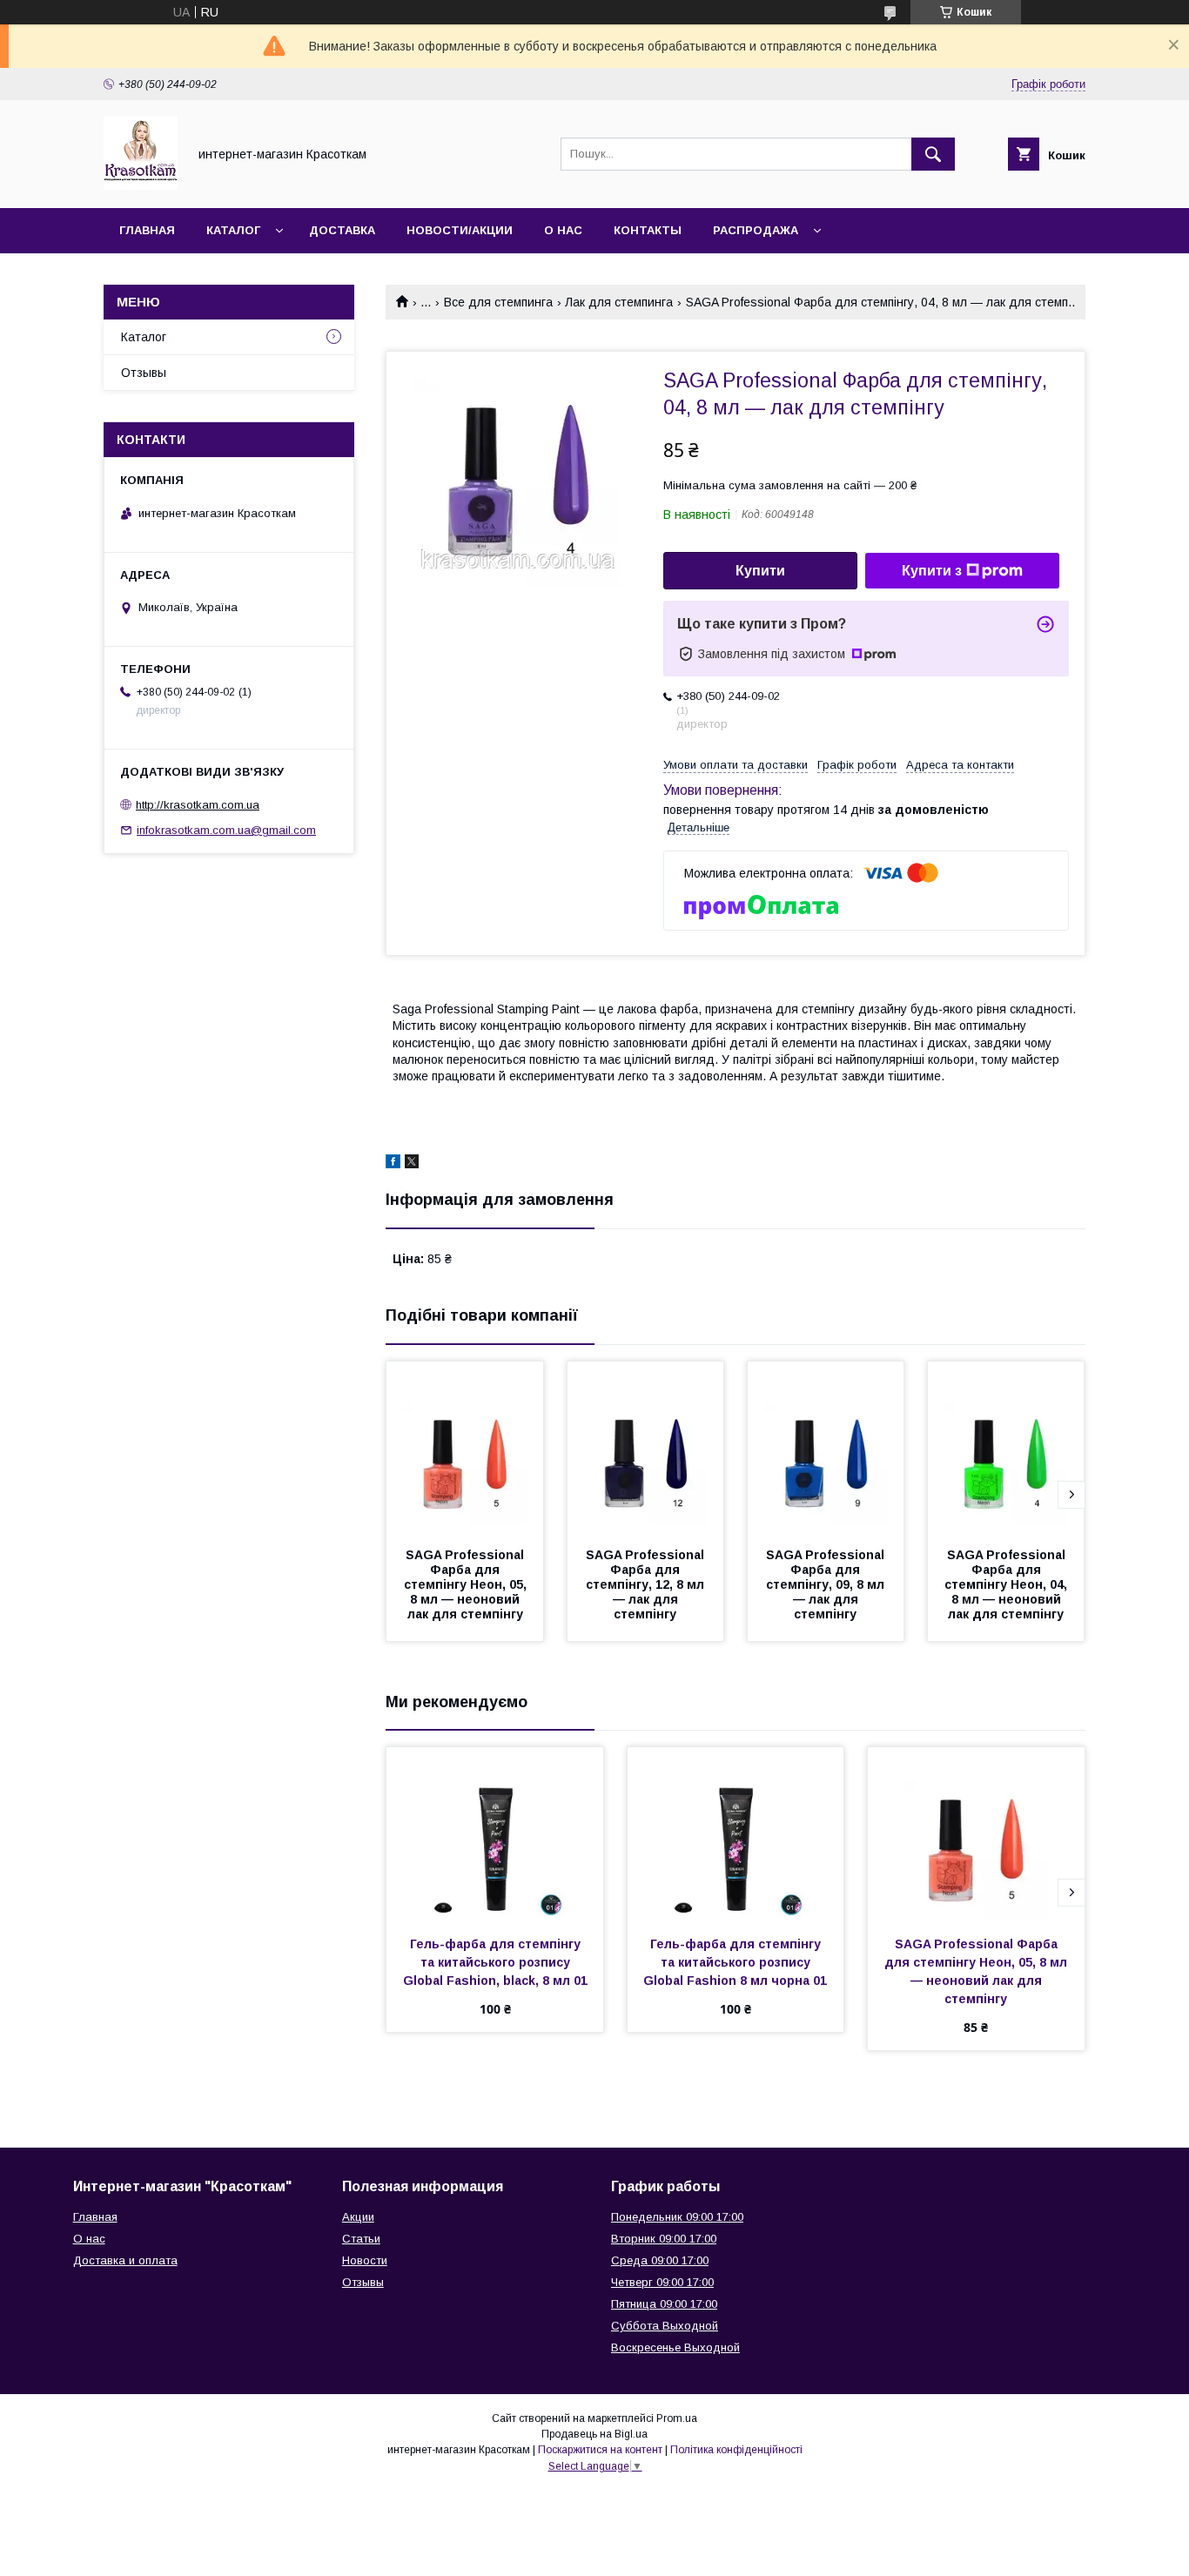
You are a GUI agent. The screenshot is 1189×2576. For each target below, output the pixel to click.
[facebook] (393, 1164)
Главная (147, 230)
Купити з (932, 571)
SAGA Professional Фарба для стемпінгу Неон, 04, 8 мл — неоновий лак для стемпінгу (1008, 1584)
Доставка (342, 230)
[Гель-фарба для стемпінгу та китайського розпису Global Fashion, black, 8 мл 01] (495, 1834)
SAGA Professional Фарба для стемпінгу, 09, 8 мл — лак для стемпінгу (827, 1584)
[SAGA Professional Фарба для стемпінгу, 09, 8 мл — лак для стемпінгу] (826, 1449)
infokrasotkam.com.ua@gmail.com (226, 830)
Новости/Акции (460, 230)
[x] (412, 1164)
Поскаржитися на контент (600, 2450)
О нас (563, 230)
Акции (358, 2217)
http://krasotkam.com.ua (198, 805)
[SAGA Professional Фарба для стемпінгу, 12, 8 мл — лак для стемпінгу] (646, 1449)
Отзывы (144, 373)
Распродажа (756, 230)
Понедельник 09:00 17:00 (677, 2217)
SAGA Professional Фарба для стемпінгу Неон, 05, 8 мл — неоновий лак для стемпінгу (467, 1584)
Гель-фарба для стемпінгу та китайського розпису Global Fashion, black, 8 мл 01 (495, 1962)
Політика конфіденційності (736, 2450)
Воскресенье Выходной (675, 2347)
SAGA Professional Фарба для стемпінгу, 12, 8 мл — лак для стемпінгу (647, 1584)
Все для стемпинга (498, 302)
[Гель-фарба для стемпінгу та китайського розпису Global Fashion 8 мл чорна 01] (736, 1834)
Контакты (648, 230)
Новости (365, 2260)
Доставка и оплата (125, 2260)
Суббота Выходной (665, 2326)
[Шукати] (933, 154)
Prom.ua (677, 2418)
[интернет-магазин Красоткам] (141, 185)
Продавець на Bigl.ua (594, 2434)
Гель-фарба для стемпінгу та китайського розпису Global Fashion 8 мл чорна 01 (735, 1962)
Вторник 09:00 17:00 (664, 2239)
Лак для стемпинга (619, 302)
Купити (760, 571)
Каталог (233, 230)
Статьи (361, 2239)
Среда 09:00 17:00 (660, 2260)
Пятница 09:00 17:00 (664, 2304)
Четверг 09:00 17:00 (662, 2282)
